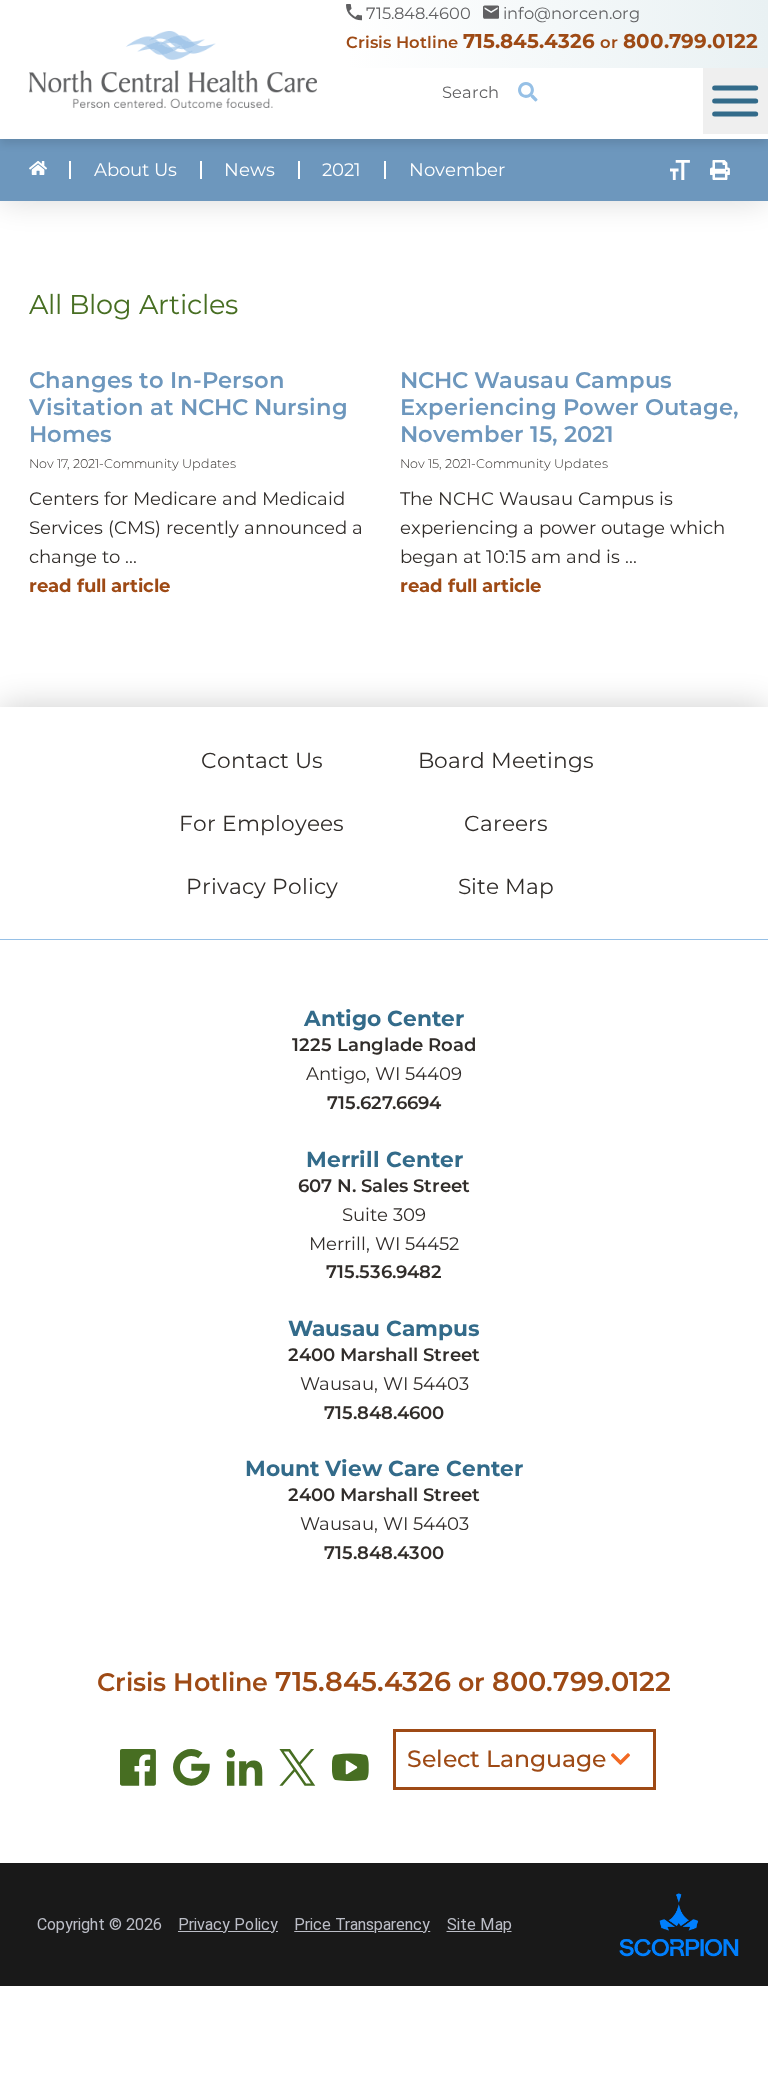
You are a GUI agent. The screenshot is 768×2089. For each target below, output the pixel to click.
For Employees (261, 823)
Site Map (506, 886)
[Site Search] (528, 92)
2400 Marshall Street (384, 1354)
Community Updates (170, 463)
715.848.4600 (384, 1412)
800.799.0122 (690, 41)
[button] (735, 100)
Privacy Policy (262, 886)
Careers (506, 823)
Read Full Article (99, 585)
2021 (341, 170)
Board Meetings (506, 760)
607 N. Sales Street (384, 1185)
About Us (135, 170)
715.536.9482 (384, 1271)
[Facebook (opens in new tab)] (138, 1772)
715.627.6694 (384, 1102)
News (249, 170)
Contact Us (262, 760)
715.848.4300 (384, 1552)
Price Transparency (362, 1924)
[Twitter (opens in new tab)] (297, 1772)
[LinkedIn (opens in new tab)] (244, 1772)
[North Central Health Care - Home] (173, 69)
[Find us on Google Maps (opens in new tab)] (191, 1772)
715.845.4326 (529, 41)
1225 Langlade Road (384, 1044)
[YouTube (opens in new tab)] (350, 1772)
